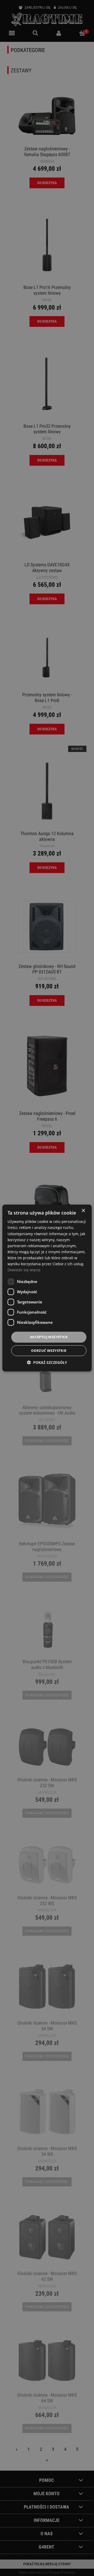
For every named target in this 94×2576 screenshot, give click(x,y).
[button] (47, 1362)
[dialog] (47, 1288)
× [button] (83, 1211)
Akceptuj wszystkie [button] (49, 1337)
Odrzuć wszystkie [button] (49, 1350)
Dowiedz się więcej (24, 1270)
